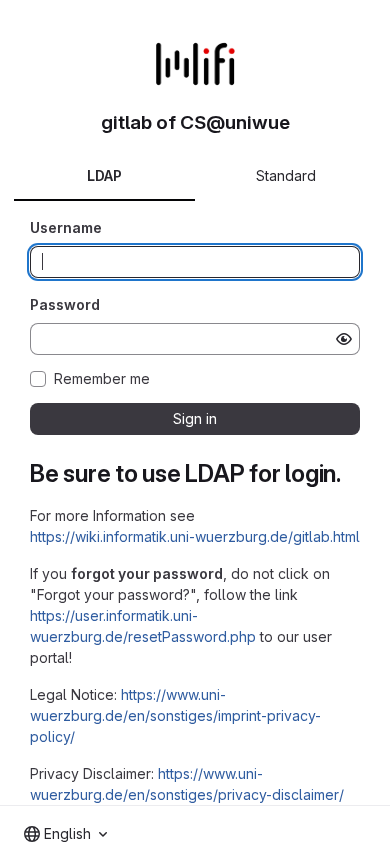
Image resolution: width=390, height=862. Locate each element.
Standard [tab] (286, 175)
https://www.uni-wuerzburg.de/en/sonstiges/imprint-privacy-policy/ (175, 715)
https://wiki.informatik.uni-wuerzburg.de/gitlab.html (195, 536)
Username (66, 227)
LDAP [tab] (104, 175)
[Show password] (344, 339)
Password (65, 304)
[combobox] (65, 834)
